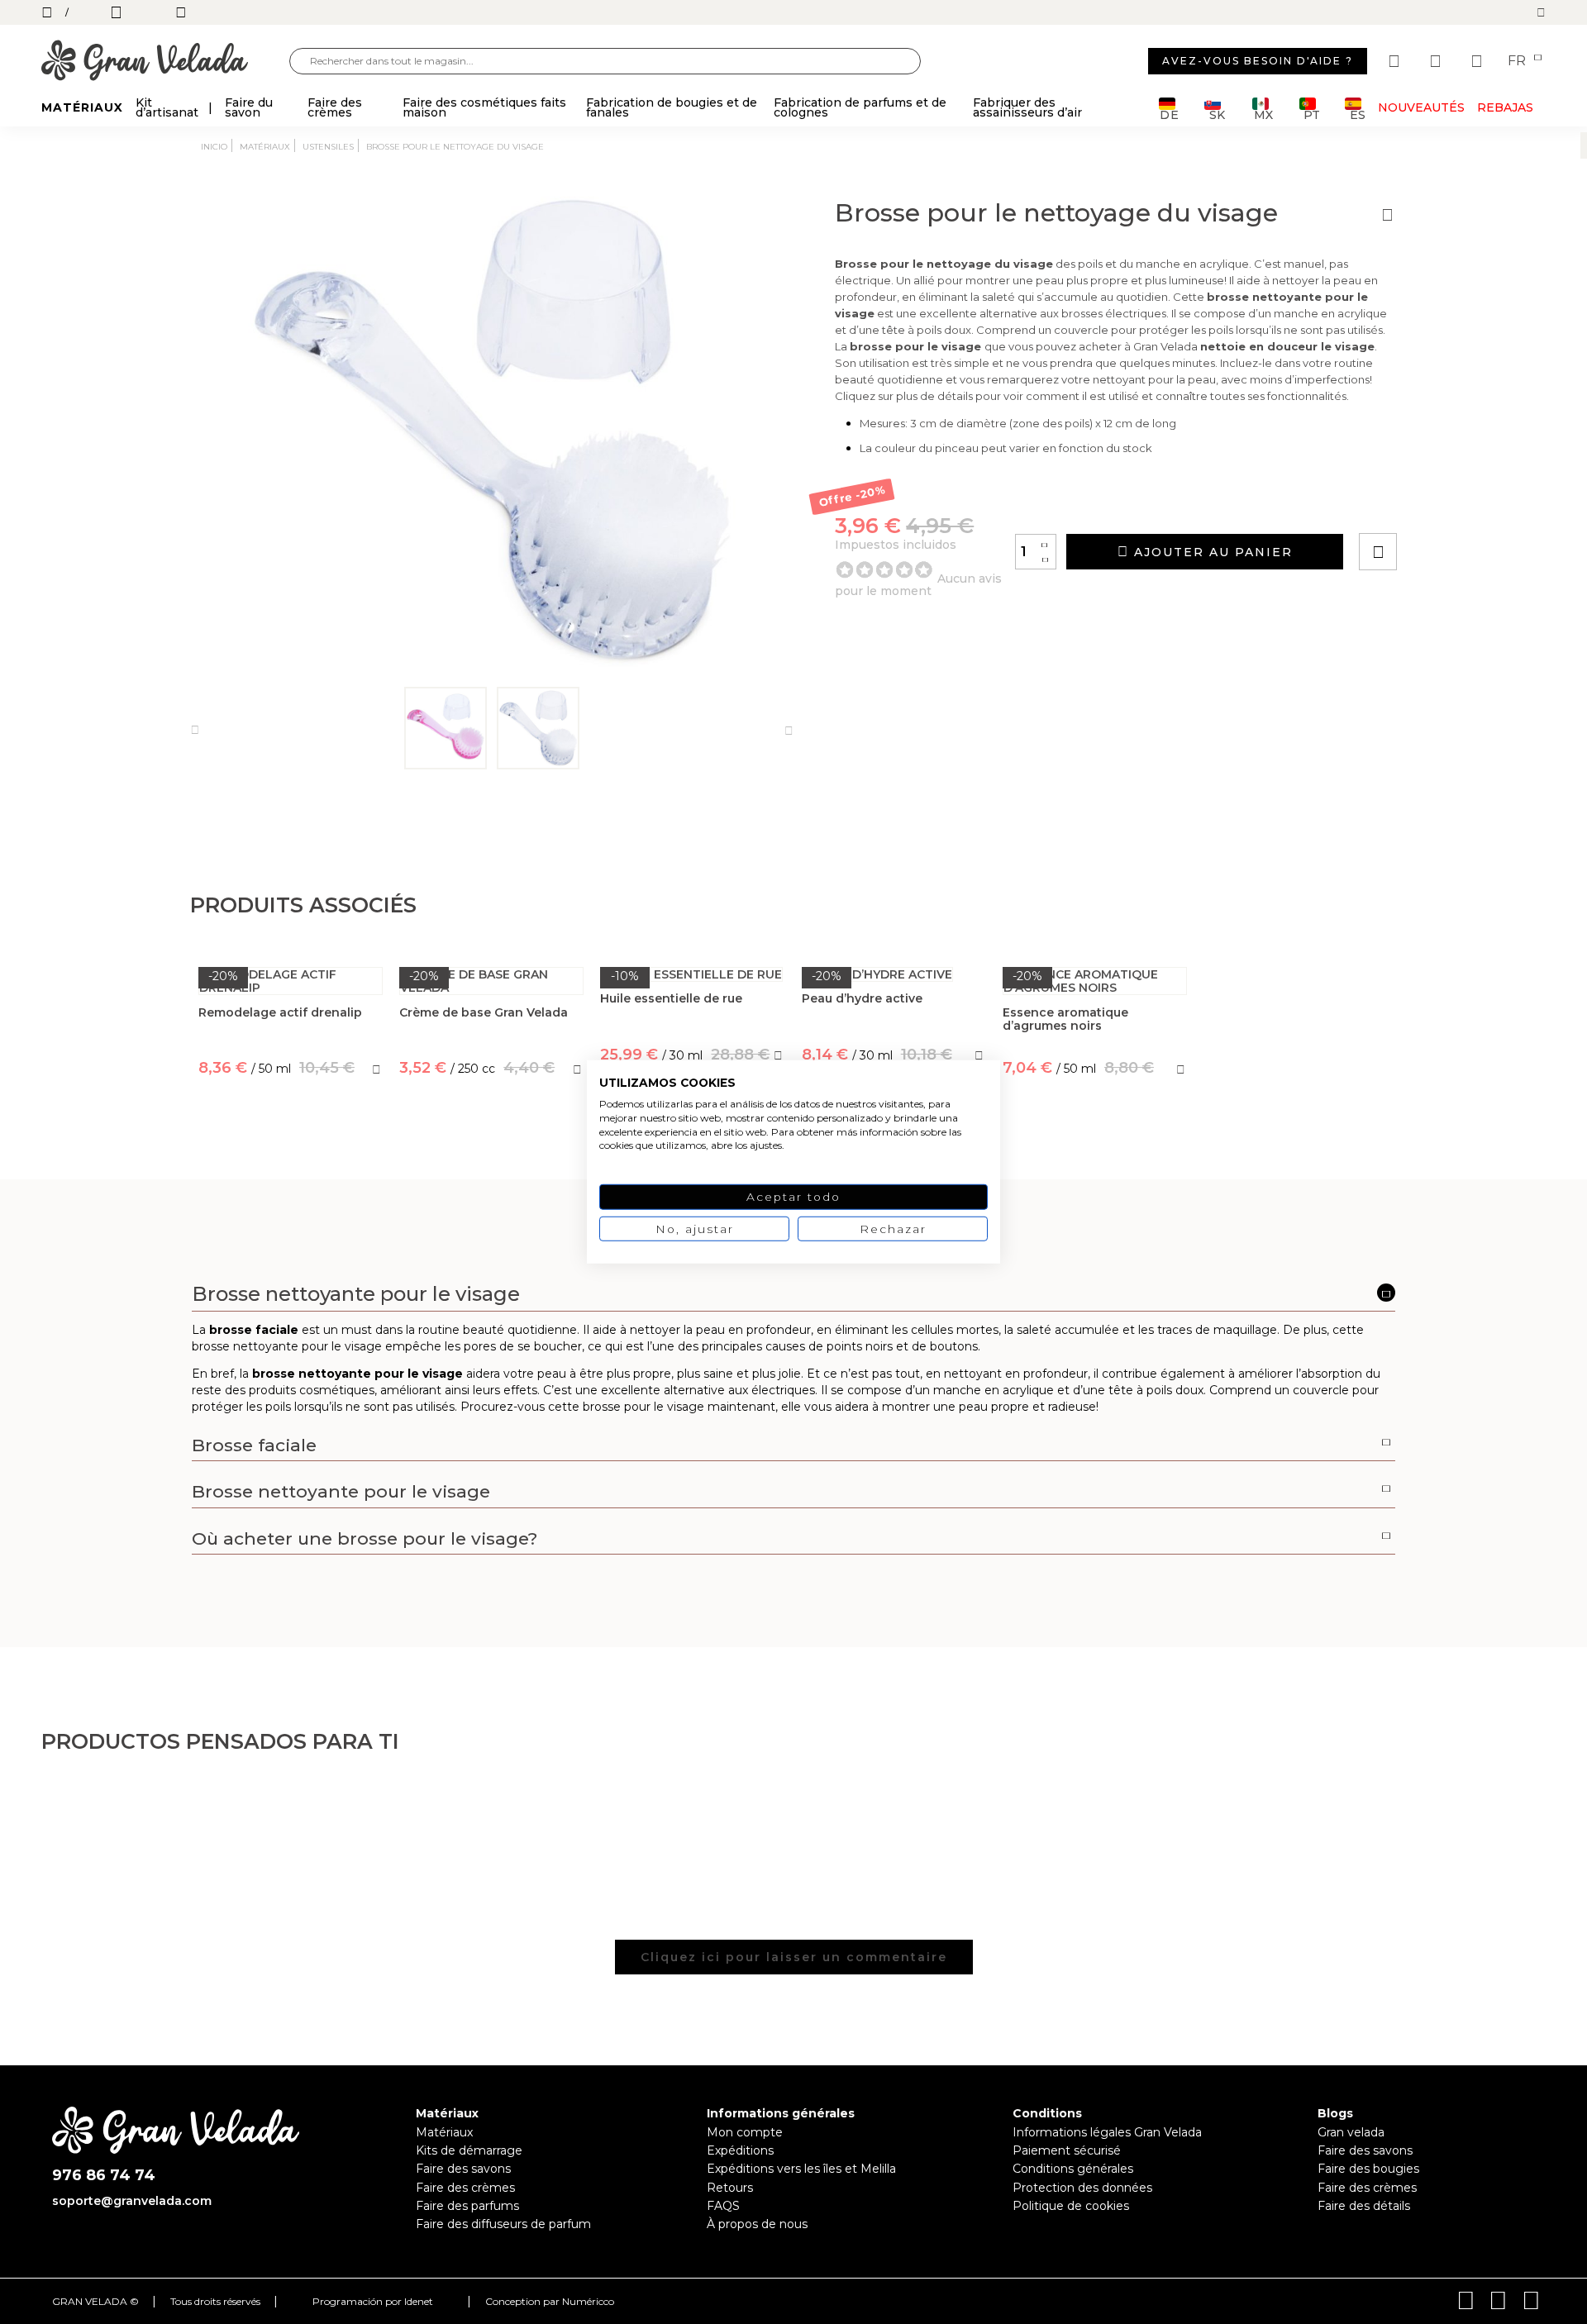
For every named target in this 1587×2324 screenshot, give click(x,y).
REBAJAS (1505, 107)
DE (1170, 114)
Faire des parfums (467, 2206)
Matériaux (444, 2132)
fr (1518, 61)
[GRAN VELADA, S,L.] (165, 62)
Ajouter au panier (1211, 552)
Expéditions (740, 2150)
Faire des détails (1364, 2206)
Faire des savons (463, 2169)
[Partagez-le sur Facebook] (1459, 505)
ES (1358, 114)
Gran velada (1351, 2132)
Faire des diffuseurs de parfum (503, 2224)
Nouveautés (1421, 107)
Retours (730, 2188)
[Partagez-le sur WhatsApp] (1441, 505)
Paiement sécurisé (1067, 2150)
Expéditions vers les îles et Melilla (801, 2169)
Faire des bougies (1368, 2169)
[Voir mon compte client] (1437, 61)
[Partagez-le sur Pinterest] (1478, 505)
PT (1311, 114)
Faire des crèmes (465, 2188)
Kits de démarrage (469, 2150)
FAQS (723, 2206)
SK (1217, 114)
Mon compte (745, 2132)
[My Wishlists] (1396, 61)
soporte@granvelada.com (132, 2201)
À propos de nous (757, 2224)
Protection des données (1082, 2188)
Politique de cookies (1071, 2206)
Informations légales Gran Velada (1107, 2132)
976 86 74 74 (104, 2176)
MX (1263, 114)
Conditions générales (1073, 2169)
